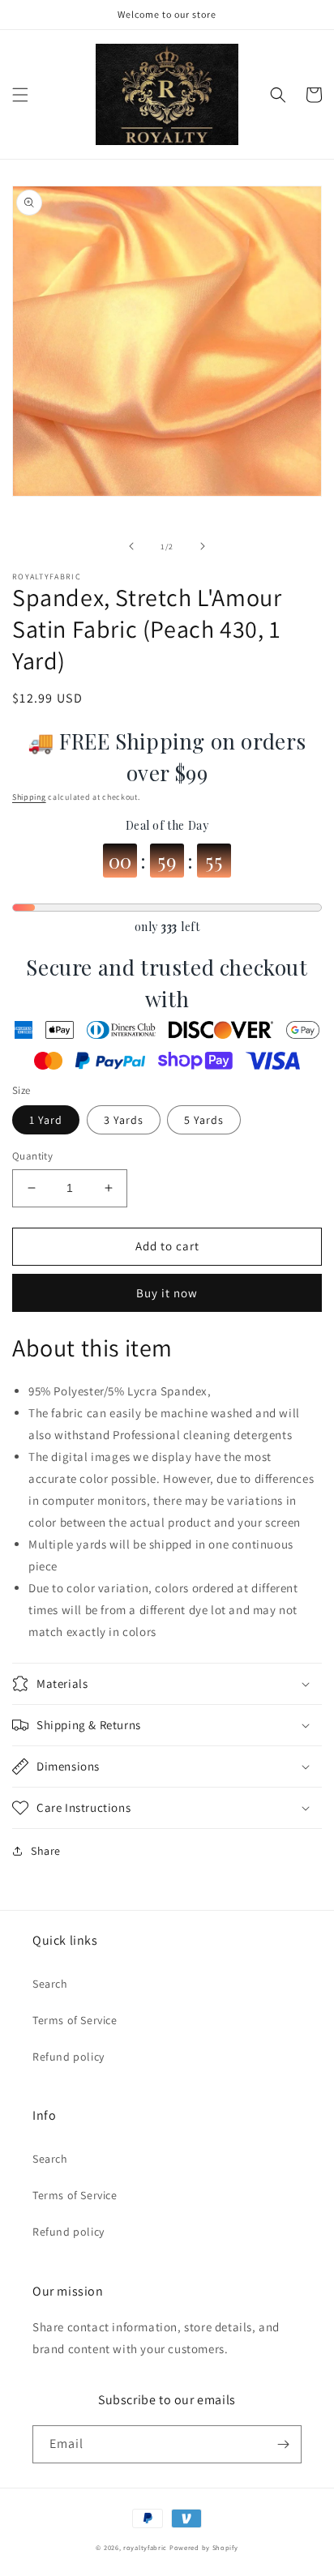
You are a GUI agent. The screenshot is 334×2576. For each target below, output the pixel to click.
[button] (20, 95)
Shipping (29, 797)
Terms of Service (75, 2020)
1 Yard (46, 1120)
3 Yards (124, 1120)
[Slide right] (203, 546)
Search (50, 1984)
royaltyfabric (145, 2547)
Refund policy (69, 2057)
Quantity (32, 1156)
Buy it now (167, 1293)
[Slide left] (131, 546)
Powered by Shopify (204, 2547)
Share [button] (46, 1851)
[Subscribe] (283, 2444)
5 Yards (204, 1120)
